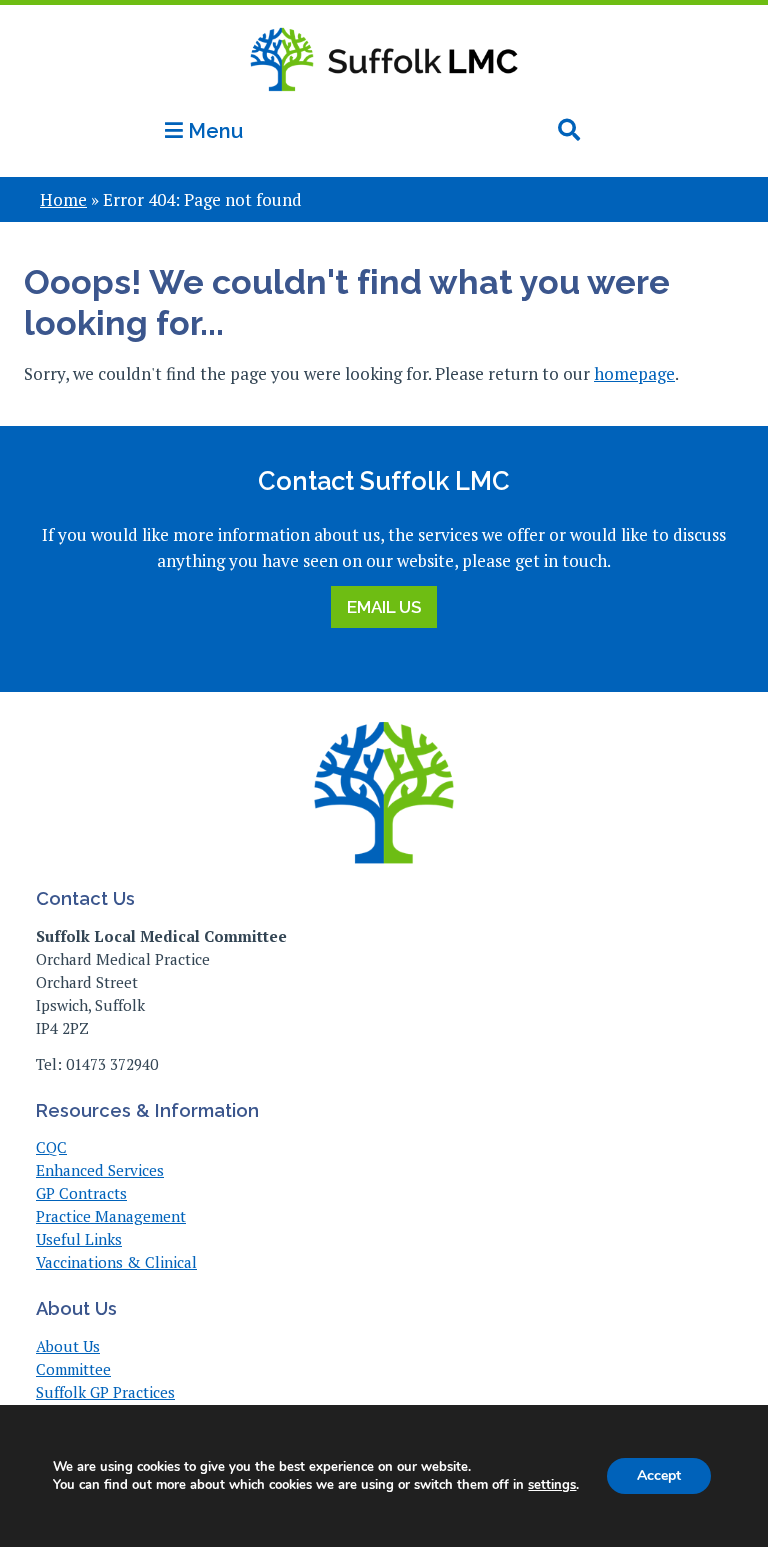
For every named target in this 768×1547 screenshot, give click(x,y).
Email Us (384, 607)
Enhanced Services (100, 1170)
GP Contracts (81, 1193)
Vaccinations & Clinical (116, 1262)
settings (552, 1485)
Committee (73, 1369)
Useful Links (79, 1239)
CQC (51, 1147)
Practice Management (111, 1216)
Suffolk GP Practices (105, 1392)
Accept (659, 1475)
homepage (634, 373)
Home (63, 199)
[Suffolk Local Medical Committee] (384, 102)
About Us (68, 1346)
